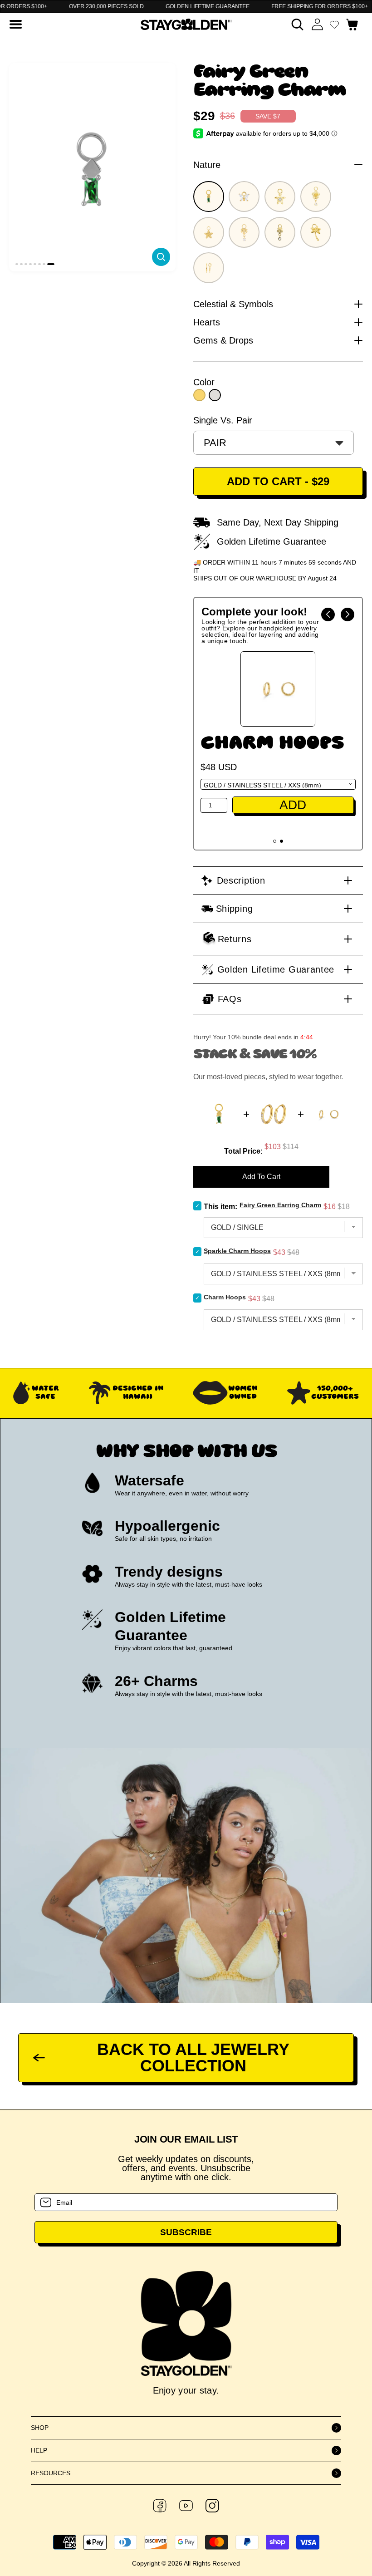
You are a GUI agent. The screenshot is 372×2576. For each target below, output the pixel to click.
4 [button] (30, 264)
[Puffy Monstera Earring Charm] (244, 232)
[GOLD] (199, 395)
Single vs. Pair (223, 420)
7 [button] (44, 264)
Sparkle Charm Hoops (272, 752)
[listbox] (274, 443)
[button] (328, 615)
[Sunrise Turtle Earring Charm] (280, 197)
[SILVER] (215, 395)
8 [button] (51, 264)
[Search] (297, 24)
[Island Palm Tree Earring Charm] (316, 232)
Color (204, 382)
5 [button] (35, 264)
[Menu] (16, 24)
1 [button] (17, 264)
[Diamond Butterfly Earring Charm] (244, 197)
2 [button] (21, 264)
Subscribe (186, 2232)
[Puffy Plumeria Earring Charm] (209, 232)
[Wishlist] (334, 25)
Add (293, 823)
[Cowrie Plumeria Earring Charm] (280, 232)
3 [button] (26, 264)
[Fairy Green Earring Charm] (209, 197)
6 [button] (39, 264)
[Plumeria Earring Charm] (316, 197)
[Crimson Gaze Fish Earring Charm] (209, 268)
